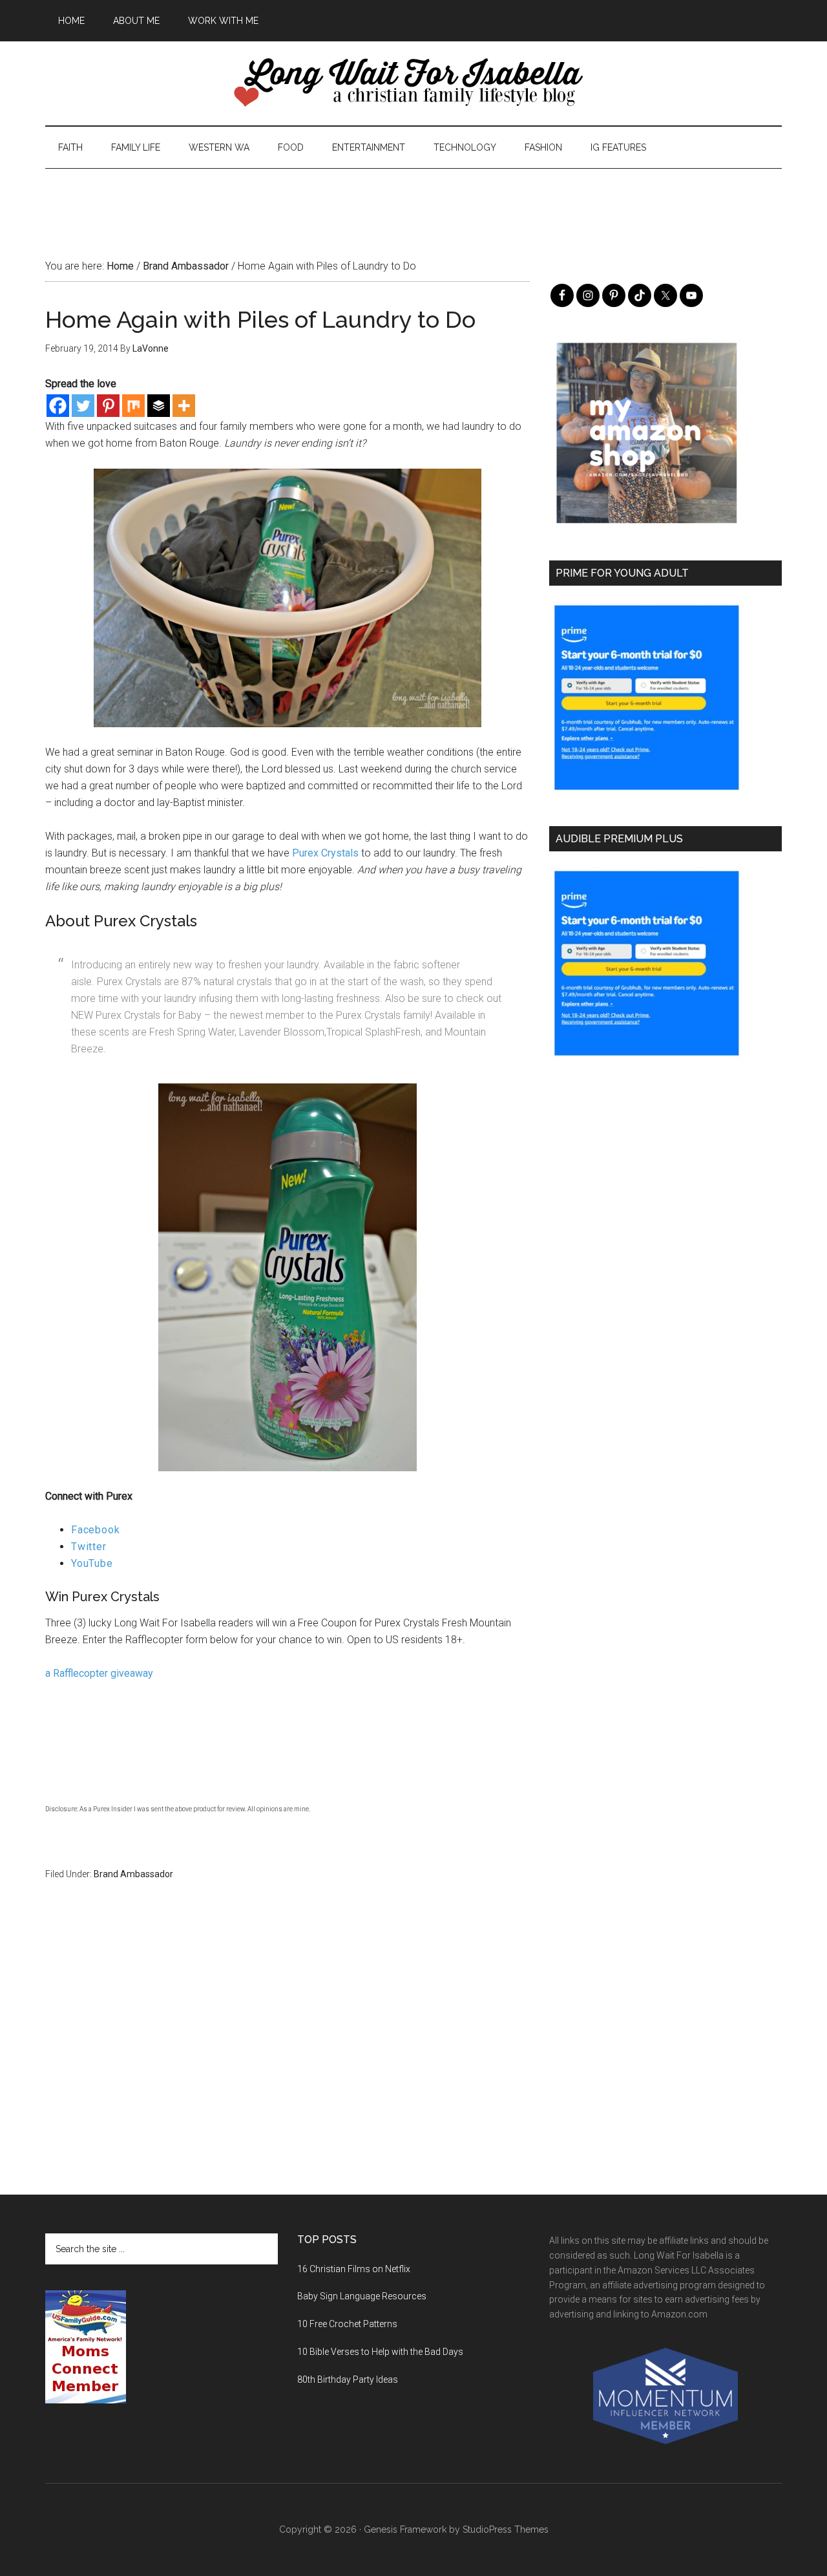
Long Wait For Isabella (413, 83)
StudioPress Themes (506, 2529)
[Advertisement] (413, 198)
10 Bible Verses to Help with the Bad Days (380, 2352)
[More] (184, 406)
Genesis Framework (405, 2529)
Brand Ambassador (133, 1874)
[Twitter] (83, 406)
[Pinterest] (108, 406)
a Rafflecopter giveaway (99, 1673)
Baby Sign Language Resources (362, 2296)
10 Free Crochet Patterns (347, 2324)
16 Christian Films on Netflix (354, 2269)
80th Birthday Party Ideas (348, 2379)
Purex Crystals (325, 853)
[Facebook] (58, 406)
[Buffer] (159, 406)
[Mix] (133, 406)
